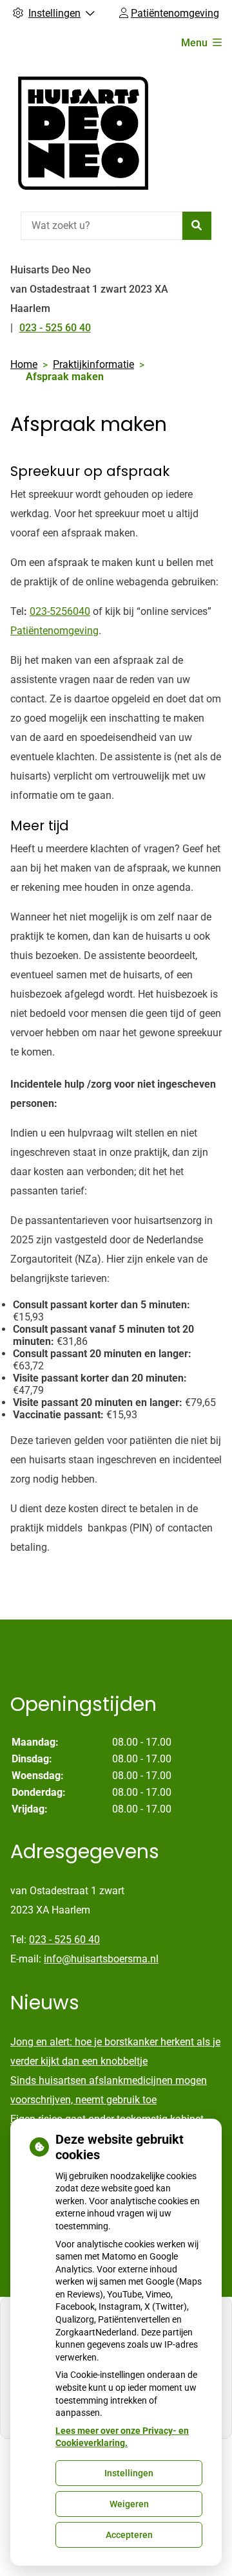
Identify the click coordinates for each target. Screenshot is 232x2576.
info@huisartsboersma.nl (101, 1959)
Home (24, 364)
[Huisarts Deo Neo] (83, 133)
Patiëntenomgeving (54, 631)
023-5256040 (60, 611)
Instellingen (129, 2473)
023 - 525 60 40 (64, 1940)
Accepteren (129, 2535)
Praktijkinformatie (93, 364)
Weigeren (129, 2504)
